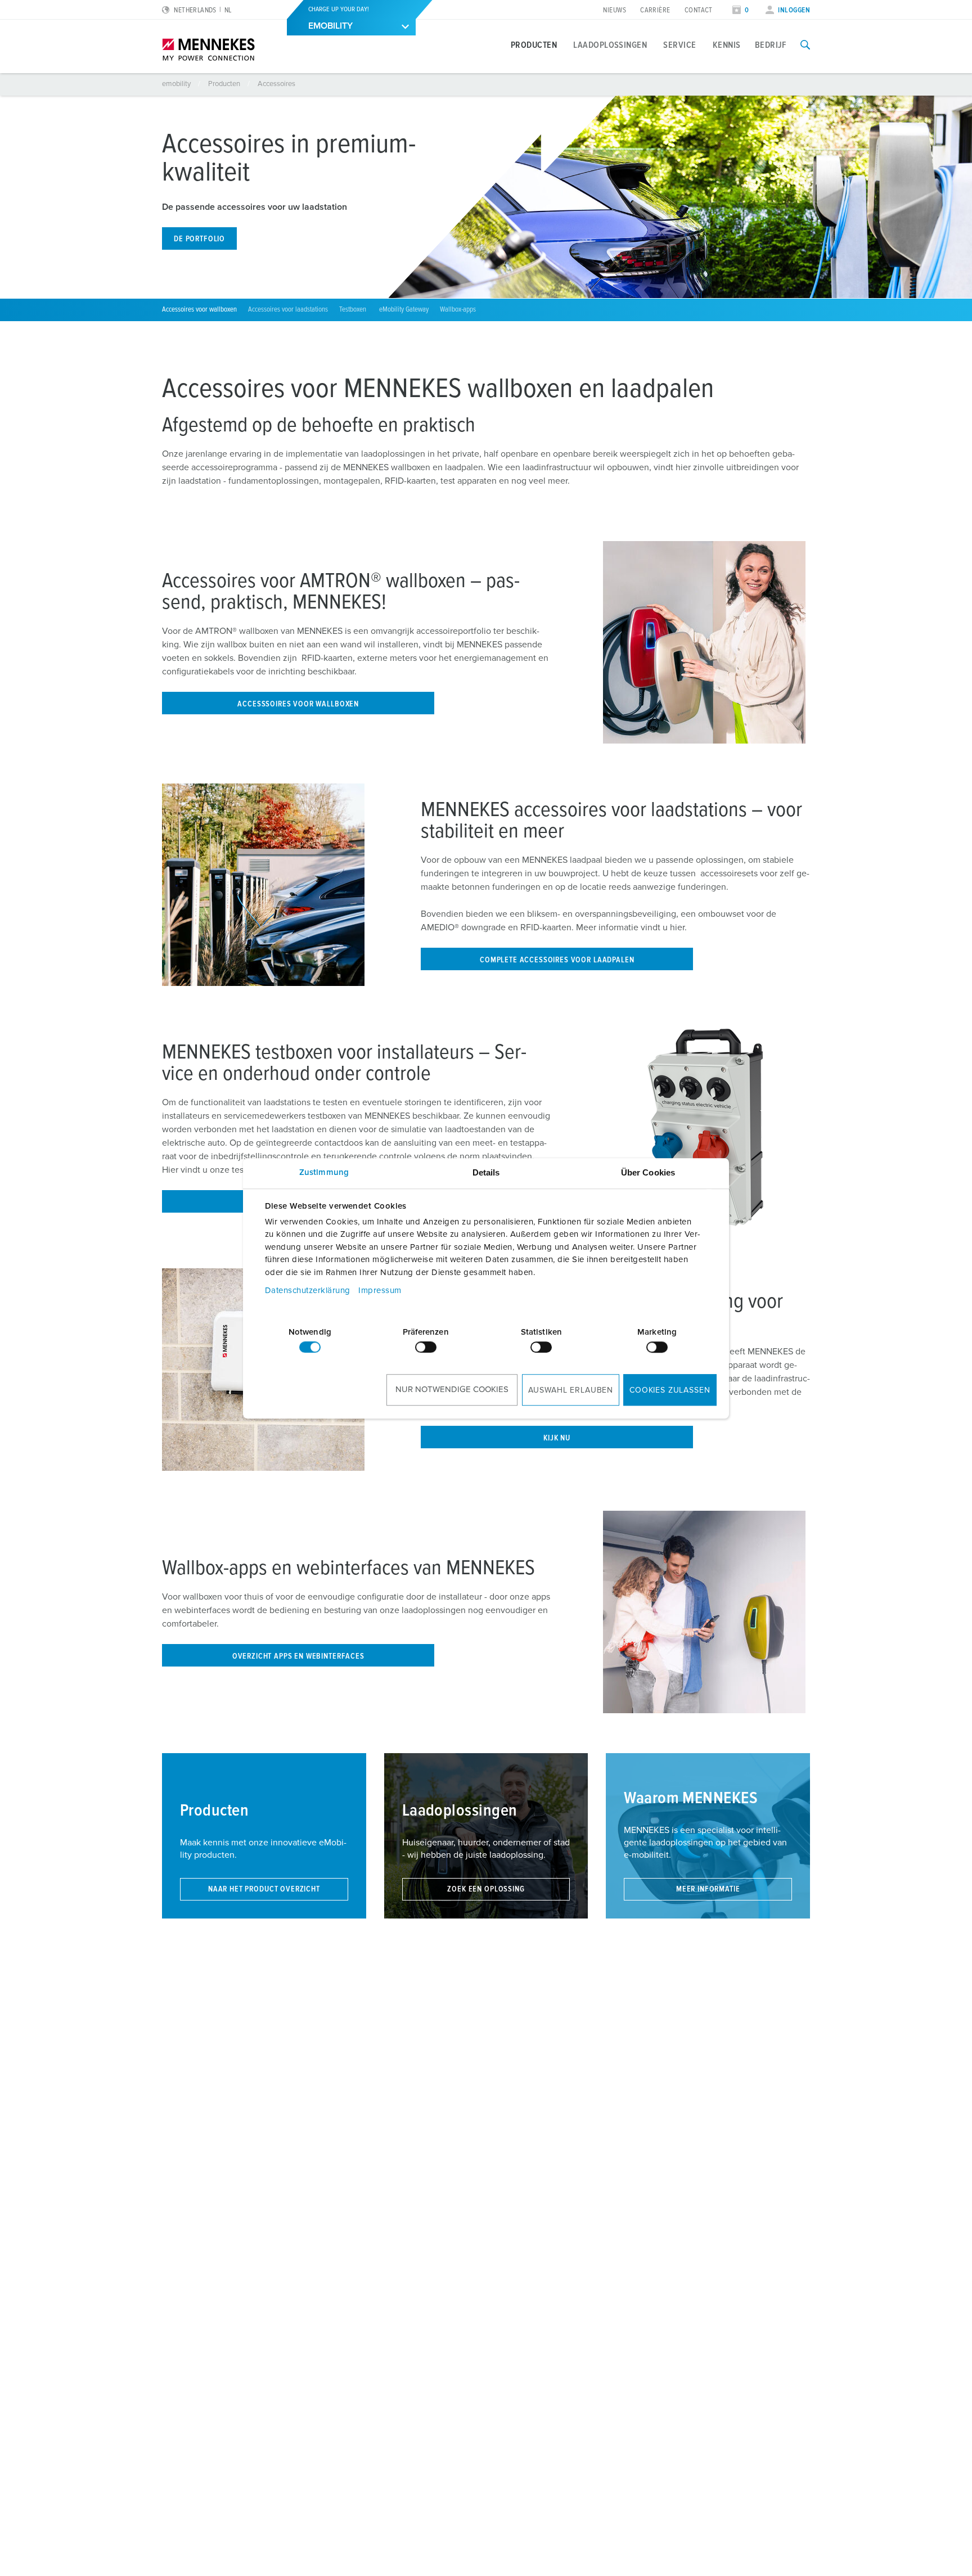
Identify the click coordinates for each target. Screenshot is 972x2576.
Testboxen (354, 310)
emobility (177, 84)
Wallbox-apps (458, 310)
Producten (534, 45)
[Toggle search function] (805, 45)
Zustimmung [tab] (324, 1172)
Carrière (655, 10)
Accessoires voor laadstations (288, 310)
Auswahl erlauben (571, 1390)
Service (679, 45)
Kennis (727, 45)
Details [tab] (486, 1172)
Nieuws (615, 10)
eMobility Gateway (404, 310)
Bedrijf (771, 45)
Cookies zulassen (670, 1390)
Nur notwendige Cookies (452, 1390)
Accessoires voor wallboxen (199, 310)
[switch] (426, 1347)
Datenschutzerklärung (308, 1291)
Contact (699, 10)
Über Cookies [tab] (648, 1172)
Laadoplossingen (610, 45)
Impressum (380, 1291)
